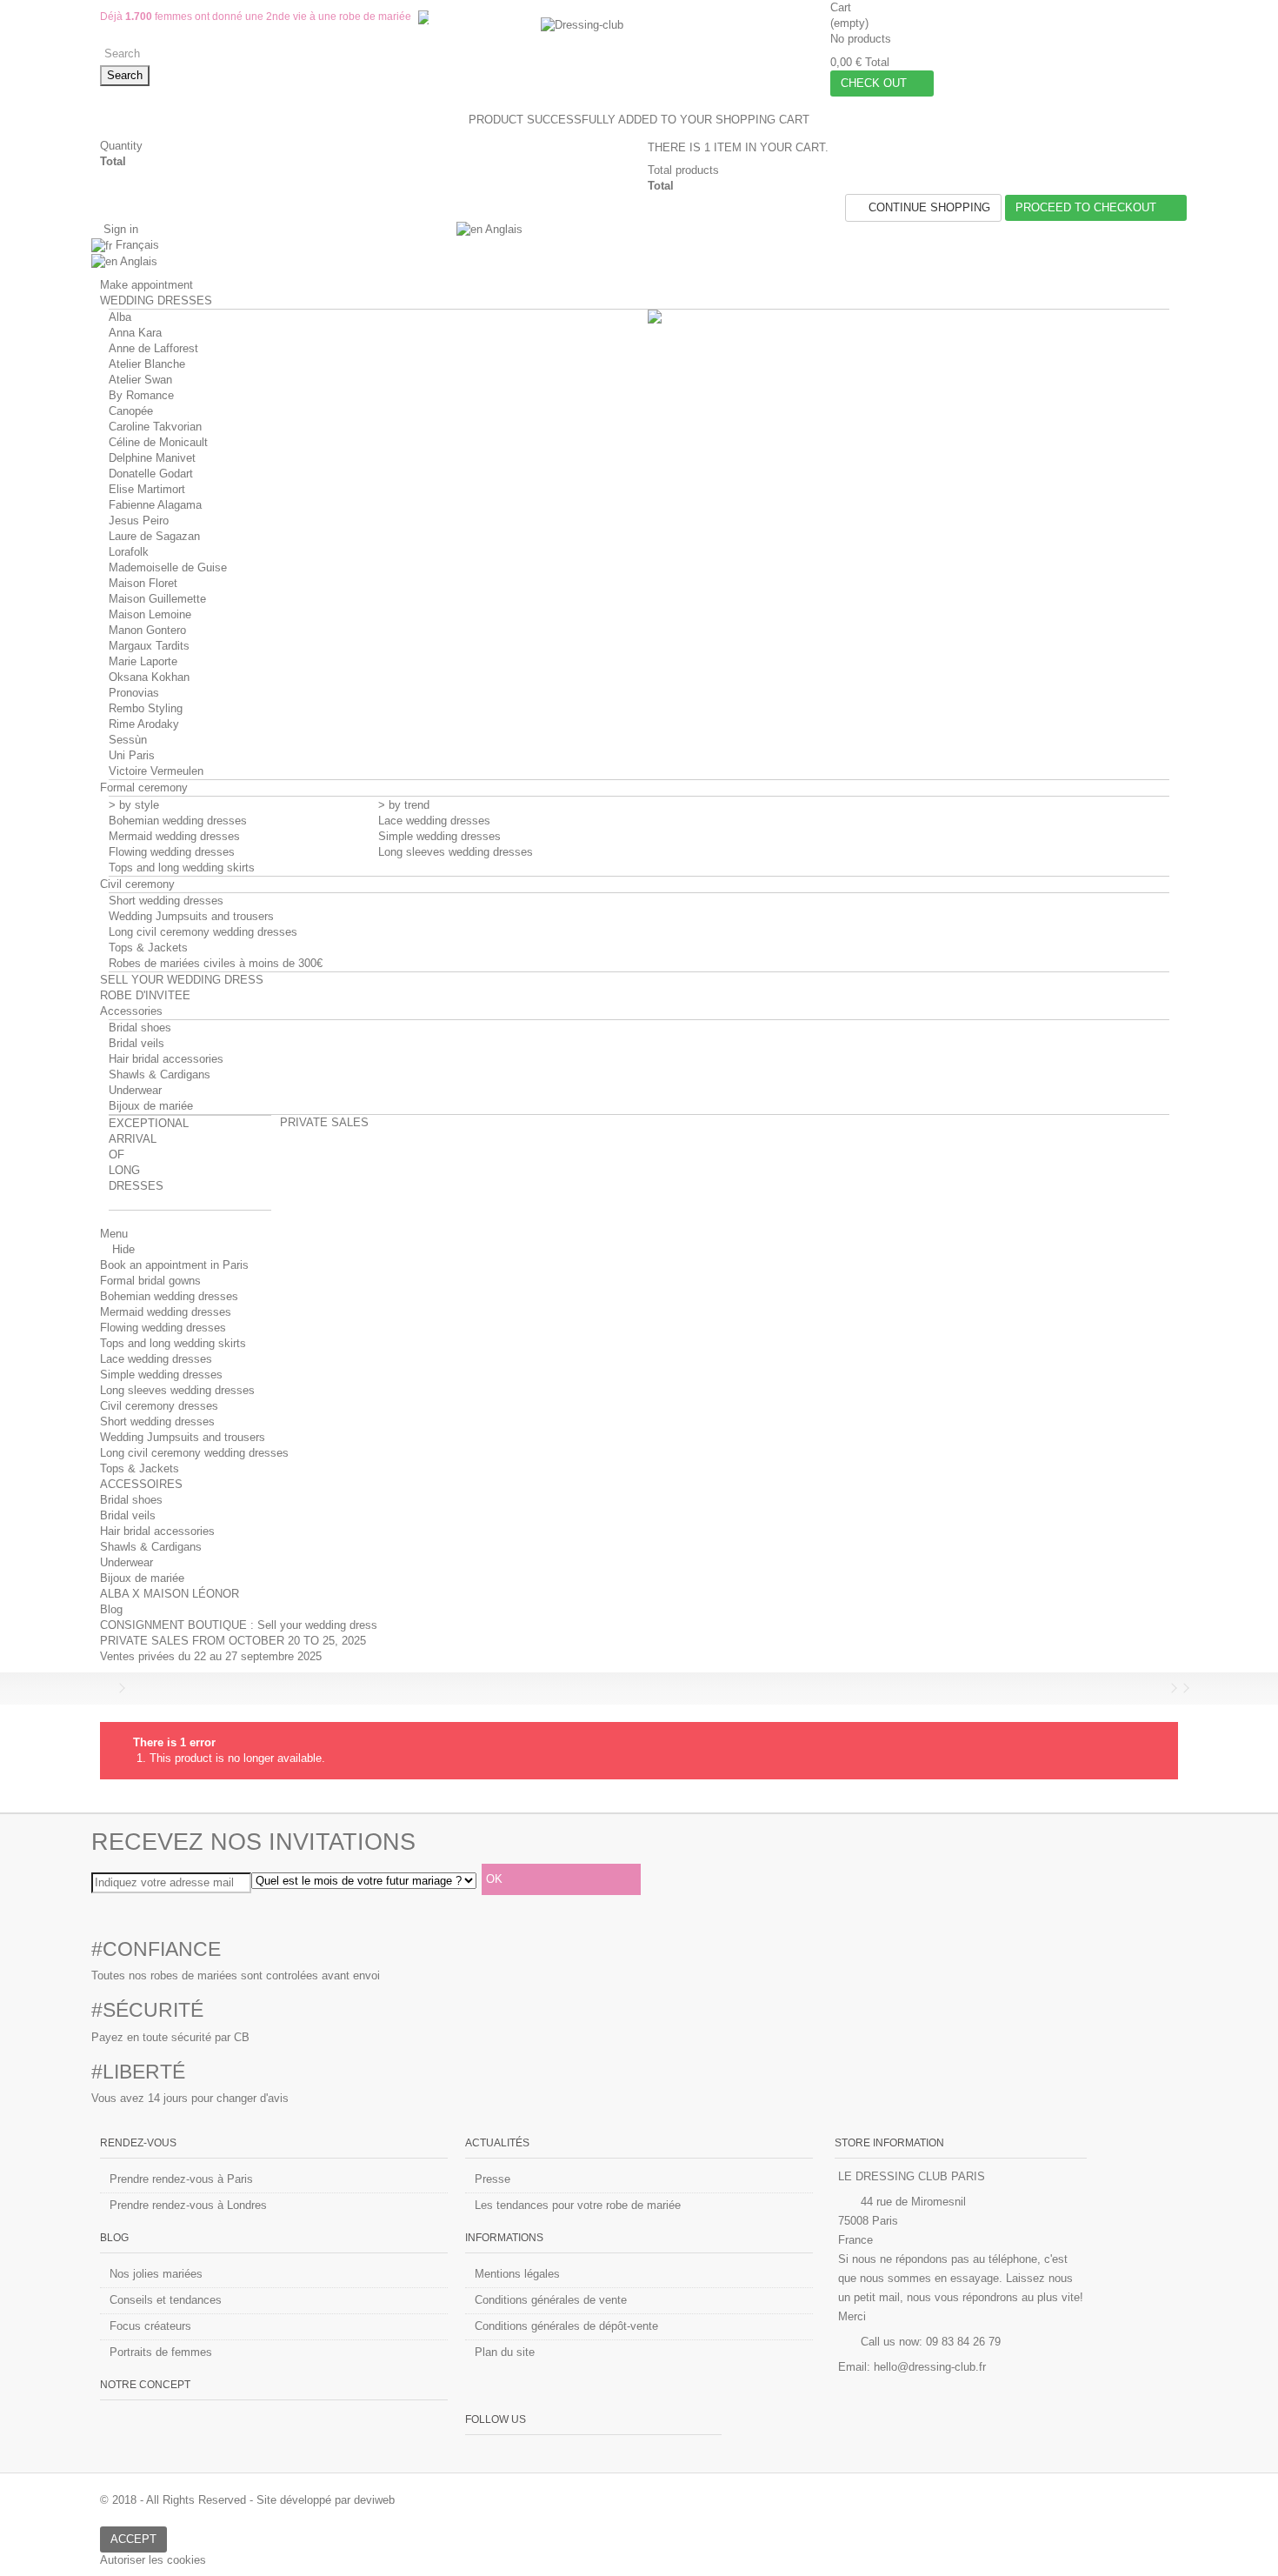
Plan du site (505, 2352)
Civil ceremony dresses (159, 1406)
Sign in (119, 229)
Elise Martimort (147, 489)
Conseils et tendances (166, 2300)
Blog (111, 1609)
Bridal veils (136, 1043)
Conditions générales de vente (551, 2300)
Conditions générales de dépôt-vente (566, 2326)
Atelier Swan (140, 380)
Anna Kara (135, 333)
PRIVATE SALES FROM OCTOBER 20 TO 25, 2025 (233, 1641)
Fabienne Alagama (155, 505)
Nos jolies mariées (156, 2274)
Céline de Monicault (158, 442)
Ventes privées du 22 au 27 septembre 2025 (211, 1656)
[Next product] (1174, 1688)
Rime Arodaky (144, 724)
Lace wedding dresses (434, 821)
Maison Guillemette (157, 599)
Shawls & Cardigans (160, 1074)
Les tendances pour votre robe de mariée (578, 2205)
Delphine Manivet (152, 458)
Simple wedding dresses (439, 836)
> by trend (404, 805)
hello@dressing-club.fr (930, 2367)
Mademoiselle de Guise (168, 567)
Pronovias (134, 693)
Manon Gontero (147, 630)
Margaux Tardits (149, 646)
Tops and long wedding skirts (182, 868)
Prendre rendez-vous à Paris (181, 2179)
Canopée (131, 411)
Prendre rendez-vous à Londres (188, 2205)
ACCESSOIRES (141, 1484)
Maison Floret (143, 583)
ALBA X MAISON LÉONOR (170, 1594)
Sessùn (128, 740)
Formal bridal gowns (150, 1281)
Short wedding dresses (166, 901)
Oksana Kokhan (149, 677)
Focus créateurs (150, 2326)
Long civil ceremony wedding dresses (203, 932)
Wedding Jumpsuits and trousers (191, 916)
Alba (120, 317)
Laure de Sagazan (154, 536)
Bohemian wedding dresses (178, 821)
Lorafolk (129, 552)
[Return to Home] (105, 1688)
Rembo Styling (146, 708)
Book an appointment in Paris (174, 1265)
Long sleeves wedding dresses (456, 852)
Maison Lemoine (150, 614)
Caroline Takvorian (155, 427)
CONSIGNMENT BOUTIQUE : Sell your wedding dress (239, 1625)
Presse (493, 2179)
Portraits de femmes (161, 2352)
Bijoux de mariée (151, 1106)
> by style (134, 805)
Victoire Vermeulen (156, 771)
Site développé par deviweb (326, 2500)
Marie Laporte (143, 661)
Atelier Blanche (147, 364)
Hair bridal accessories (166, 1059)
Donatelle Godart (151, 474)
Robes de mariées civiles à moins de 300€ (216, 963)
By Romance (141, 395)
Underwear (135, 1090)
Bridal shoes (140, 1028)
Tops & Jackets (148, 948)
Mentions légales (517, 2274)
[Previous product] (1162, 1688)
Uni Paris (132, 755)
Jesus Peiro (139, 521)
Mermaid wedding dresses (174, 836)
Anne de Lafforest (153, 348)
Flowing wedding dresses (172, 852)
